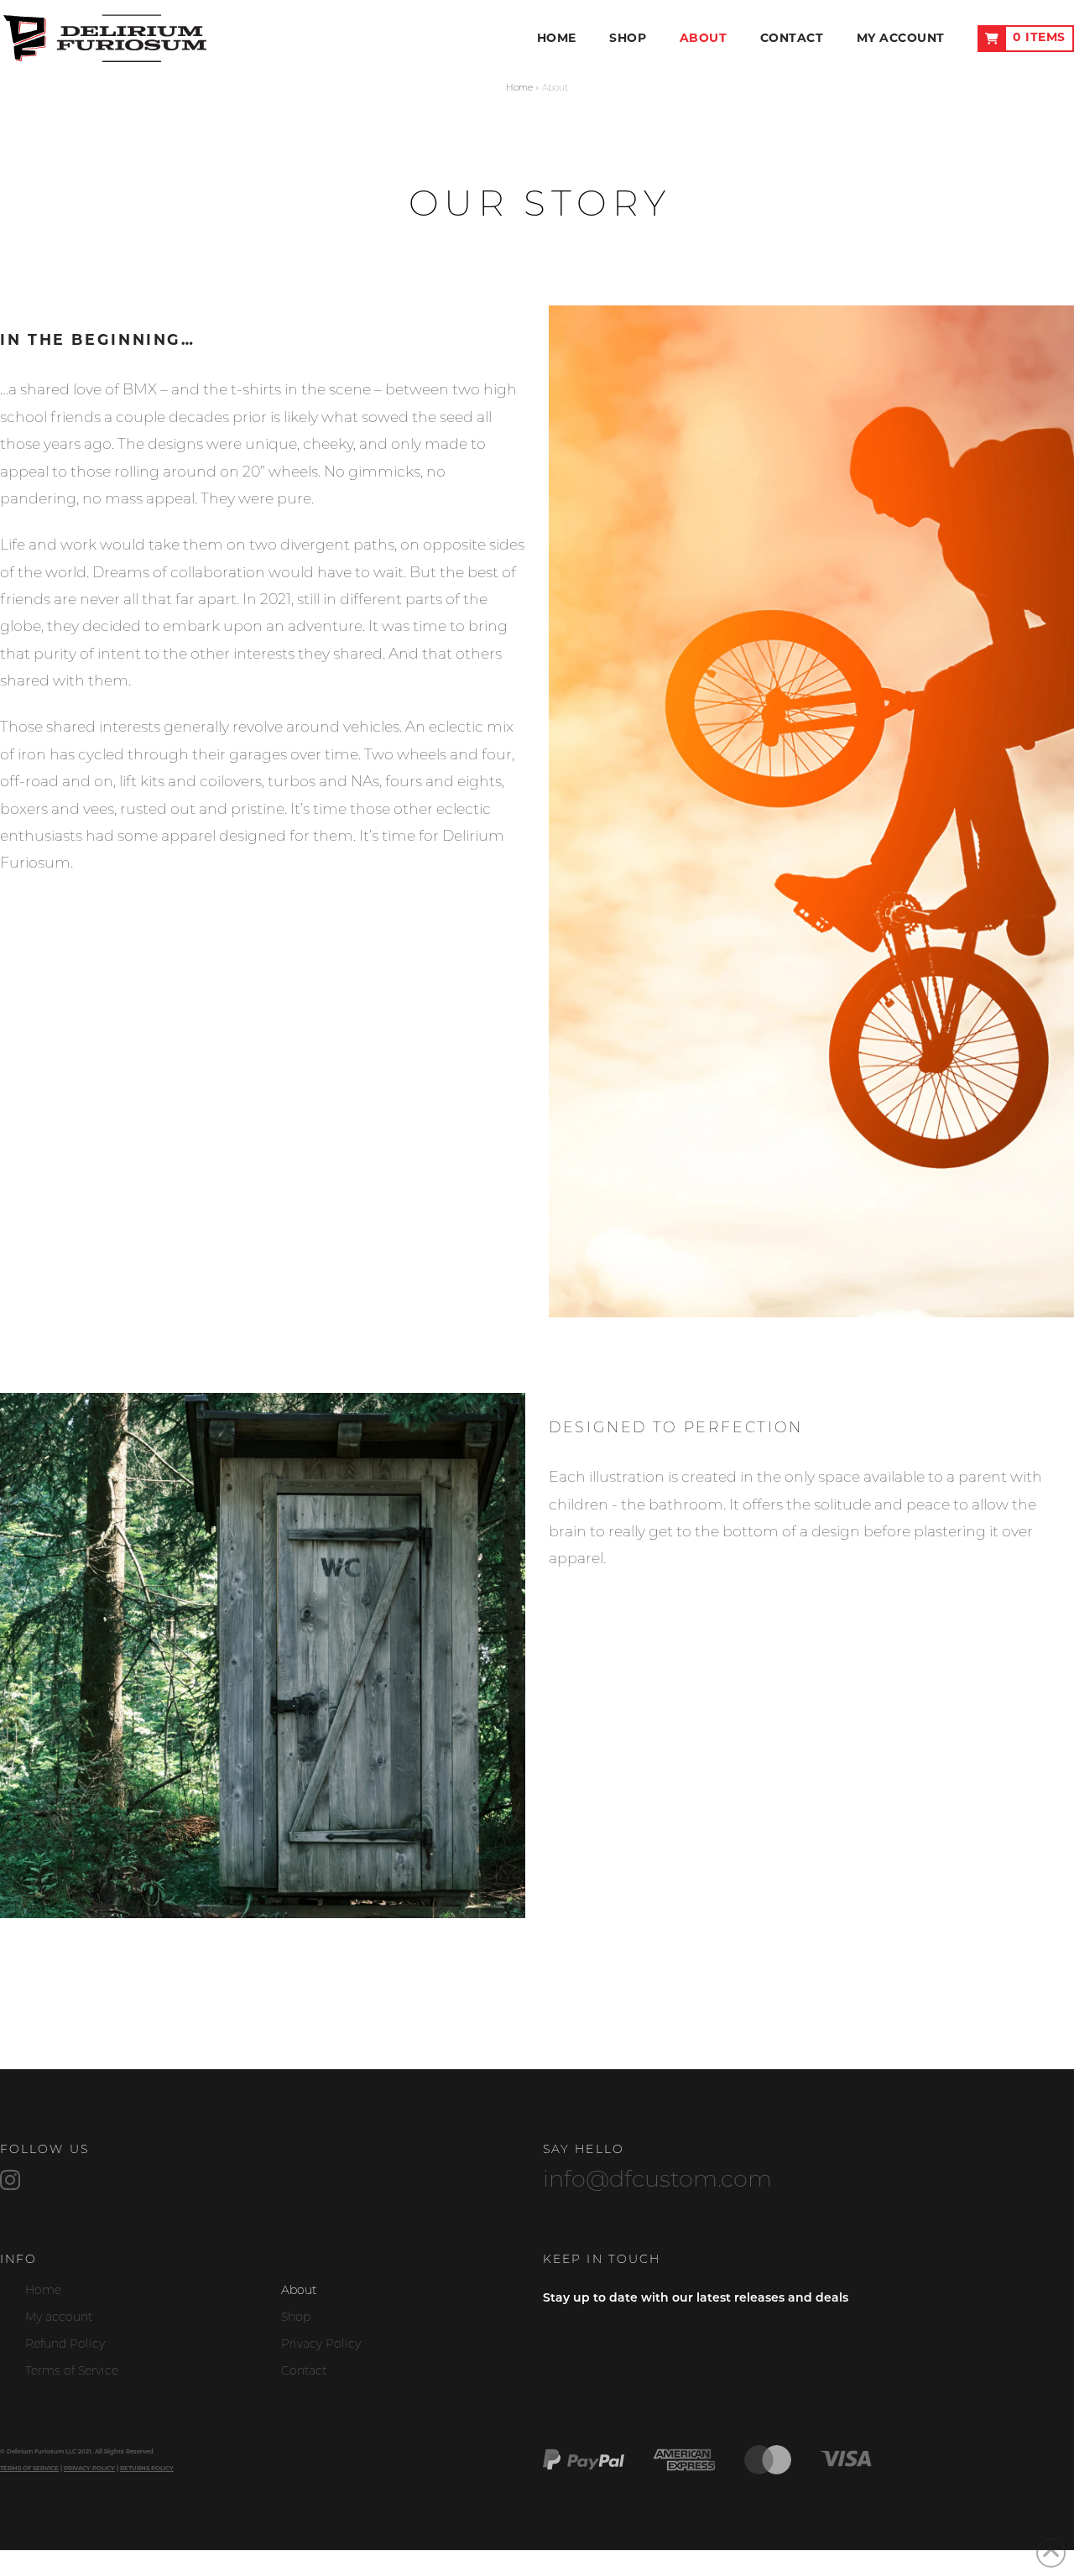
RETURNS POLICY (147, 2469)
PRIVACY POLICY (89, 2469)
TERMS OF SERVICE (29, 2469)
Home (519, 89)
